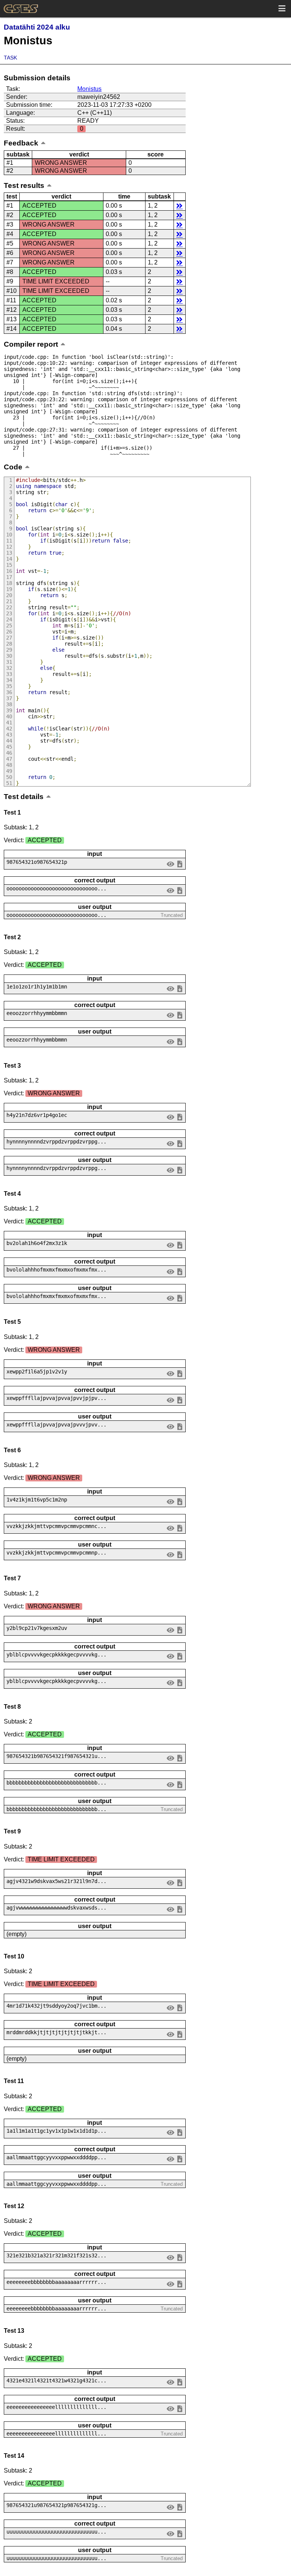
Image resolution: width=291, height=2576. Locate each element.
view (171, 864)
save (180, 864)
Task (10, 58)
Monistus (89, 89)
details (179, 206)
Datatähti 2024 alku (37, 27)
